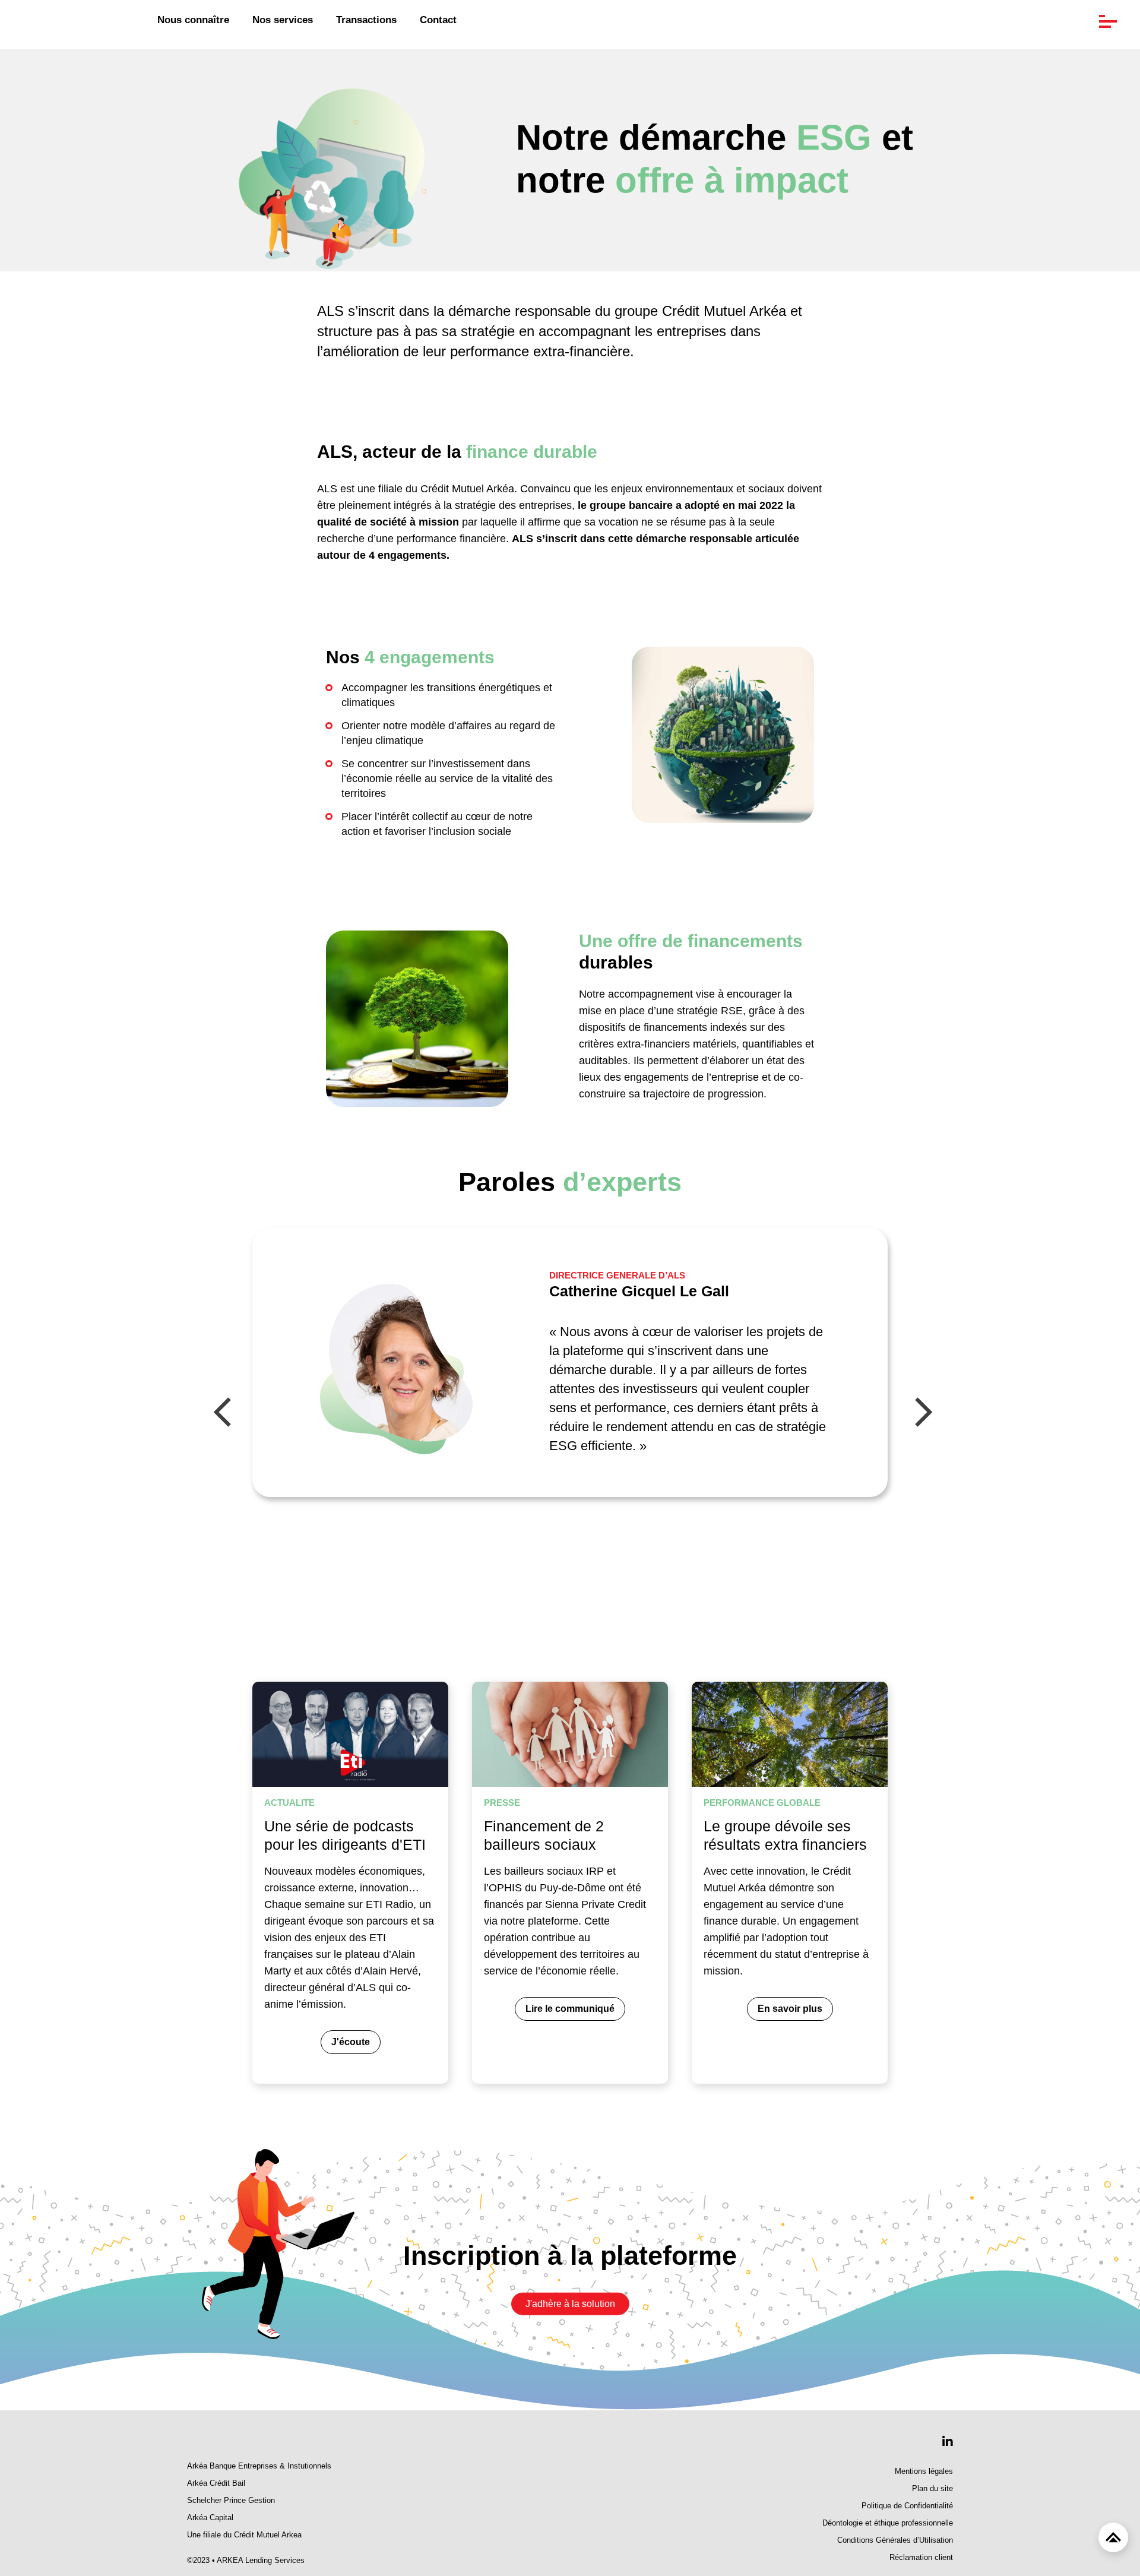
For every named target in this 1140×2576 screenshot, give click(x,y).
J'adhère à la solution (570, 2304)
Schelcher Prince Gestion (231, 2501)
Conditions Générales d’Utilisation (895, 2540)
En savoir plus (790, 2009)
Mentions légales (924, 2471)
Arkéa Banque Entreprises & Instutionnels (259, 2466)
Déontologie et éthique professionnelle (888, 2523)
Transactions (366, 20)
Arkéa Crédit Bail (216, 2483)
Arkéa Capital (210, 2518)
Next (923, 1414)
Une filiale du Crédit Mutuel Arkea (244, 2535)
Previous (223, 1414)
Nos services (283, 20)
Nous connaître (193, 20)
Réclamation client (921, 2558)
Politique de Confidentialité (907, 2506)
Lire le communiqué (570, 2009)
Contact (438, 20)
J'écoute (351, 2042)
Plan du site (932, 2489)
